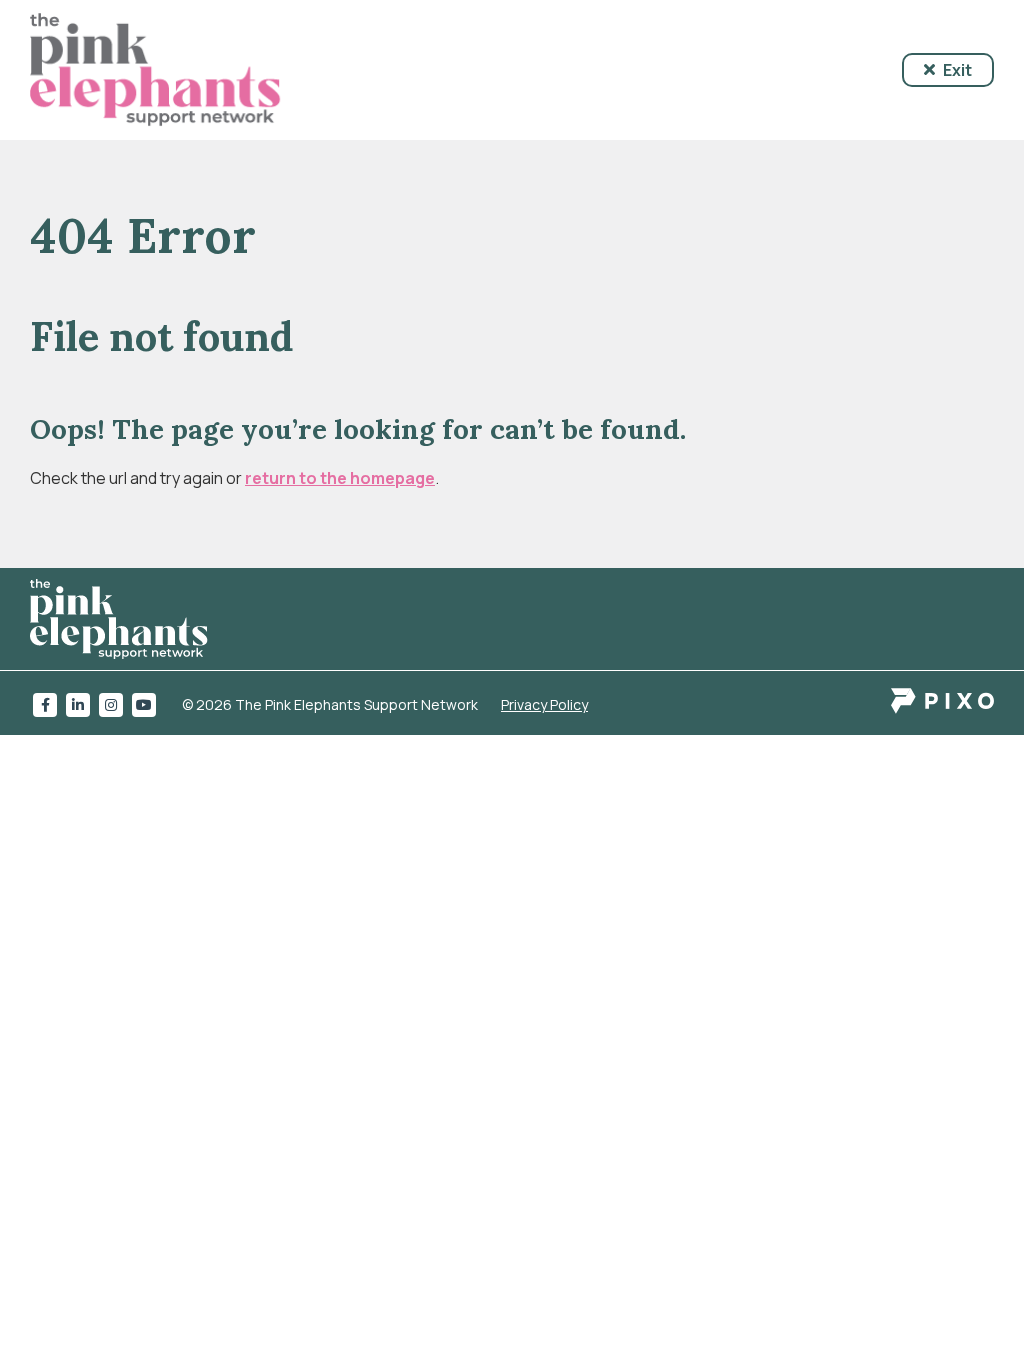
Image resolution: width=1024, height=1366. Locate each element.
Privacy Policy (544, 704)
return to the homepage (340, 478)
